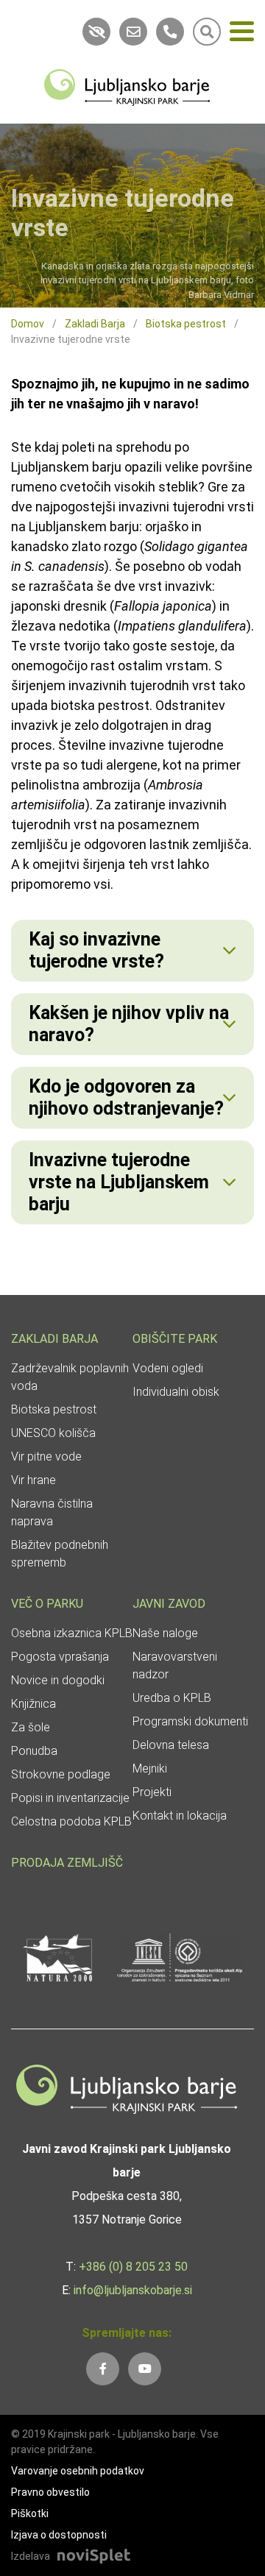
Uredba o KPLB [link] (172, 1698)
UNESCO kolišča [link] (53, 1433)
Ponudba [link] (34, 1751)
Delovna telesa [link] (171, 1745)
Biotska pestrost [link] (186, 324)
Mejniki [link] (150, 1768)
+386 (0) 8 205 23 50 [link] (133, 2267)
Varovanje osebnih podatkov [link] (78, 2471)
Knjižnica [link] (33, 1704)
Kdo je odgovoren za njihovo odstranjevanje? (126, 1097)
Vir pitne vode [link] (46, 1456)
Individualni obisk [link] (176, 1392)
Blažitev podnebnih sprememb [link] (60, 1554)
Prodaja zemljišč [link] (67, 1863)
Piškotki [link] (30, 2513)
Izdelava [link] (31, 2556)
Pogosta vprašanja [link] (60, 1657)
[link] (127, 86)
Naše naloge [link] (165, 1633)
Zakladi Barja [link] (95, 324)
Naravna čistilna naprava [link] (52, 1512)
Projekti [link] (152, 1792)
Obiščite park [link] (175, 1339)
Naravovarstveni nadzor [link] (175, 1665)
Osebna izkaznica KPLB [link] (72, 1633)
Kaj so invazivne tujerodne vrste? (96, 950)
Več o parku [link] (47, 1604)
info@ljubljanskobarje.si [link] (133, 2290)
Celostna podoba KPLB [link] (71, 1821)
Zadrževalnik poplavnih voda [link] (70, 1377)
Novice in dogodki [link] (58, 1680)
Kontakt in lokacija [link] (180, 1816)
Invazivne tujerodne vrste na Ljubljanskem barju (119, 1182)
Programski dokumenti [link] (190, 1721)
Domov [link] (28, 324)
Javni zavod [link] (169, 1604)
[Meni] (242, 34)
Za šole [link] (31, 1727)
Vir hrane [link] (33, 1480)
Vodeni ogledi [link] (168, 1368)
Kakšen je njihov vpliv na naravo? (129, 1024)
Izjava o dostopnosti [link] (59, 2535)
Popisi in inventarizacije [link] (70, 1798)
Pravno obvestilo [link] (50, 2492)
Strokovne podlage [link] (61, 1774)
